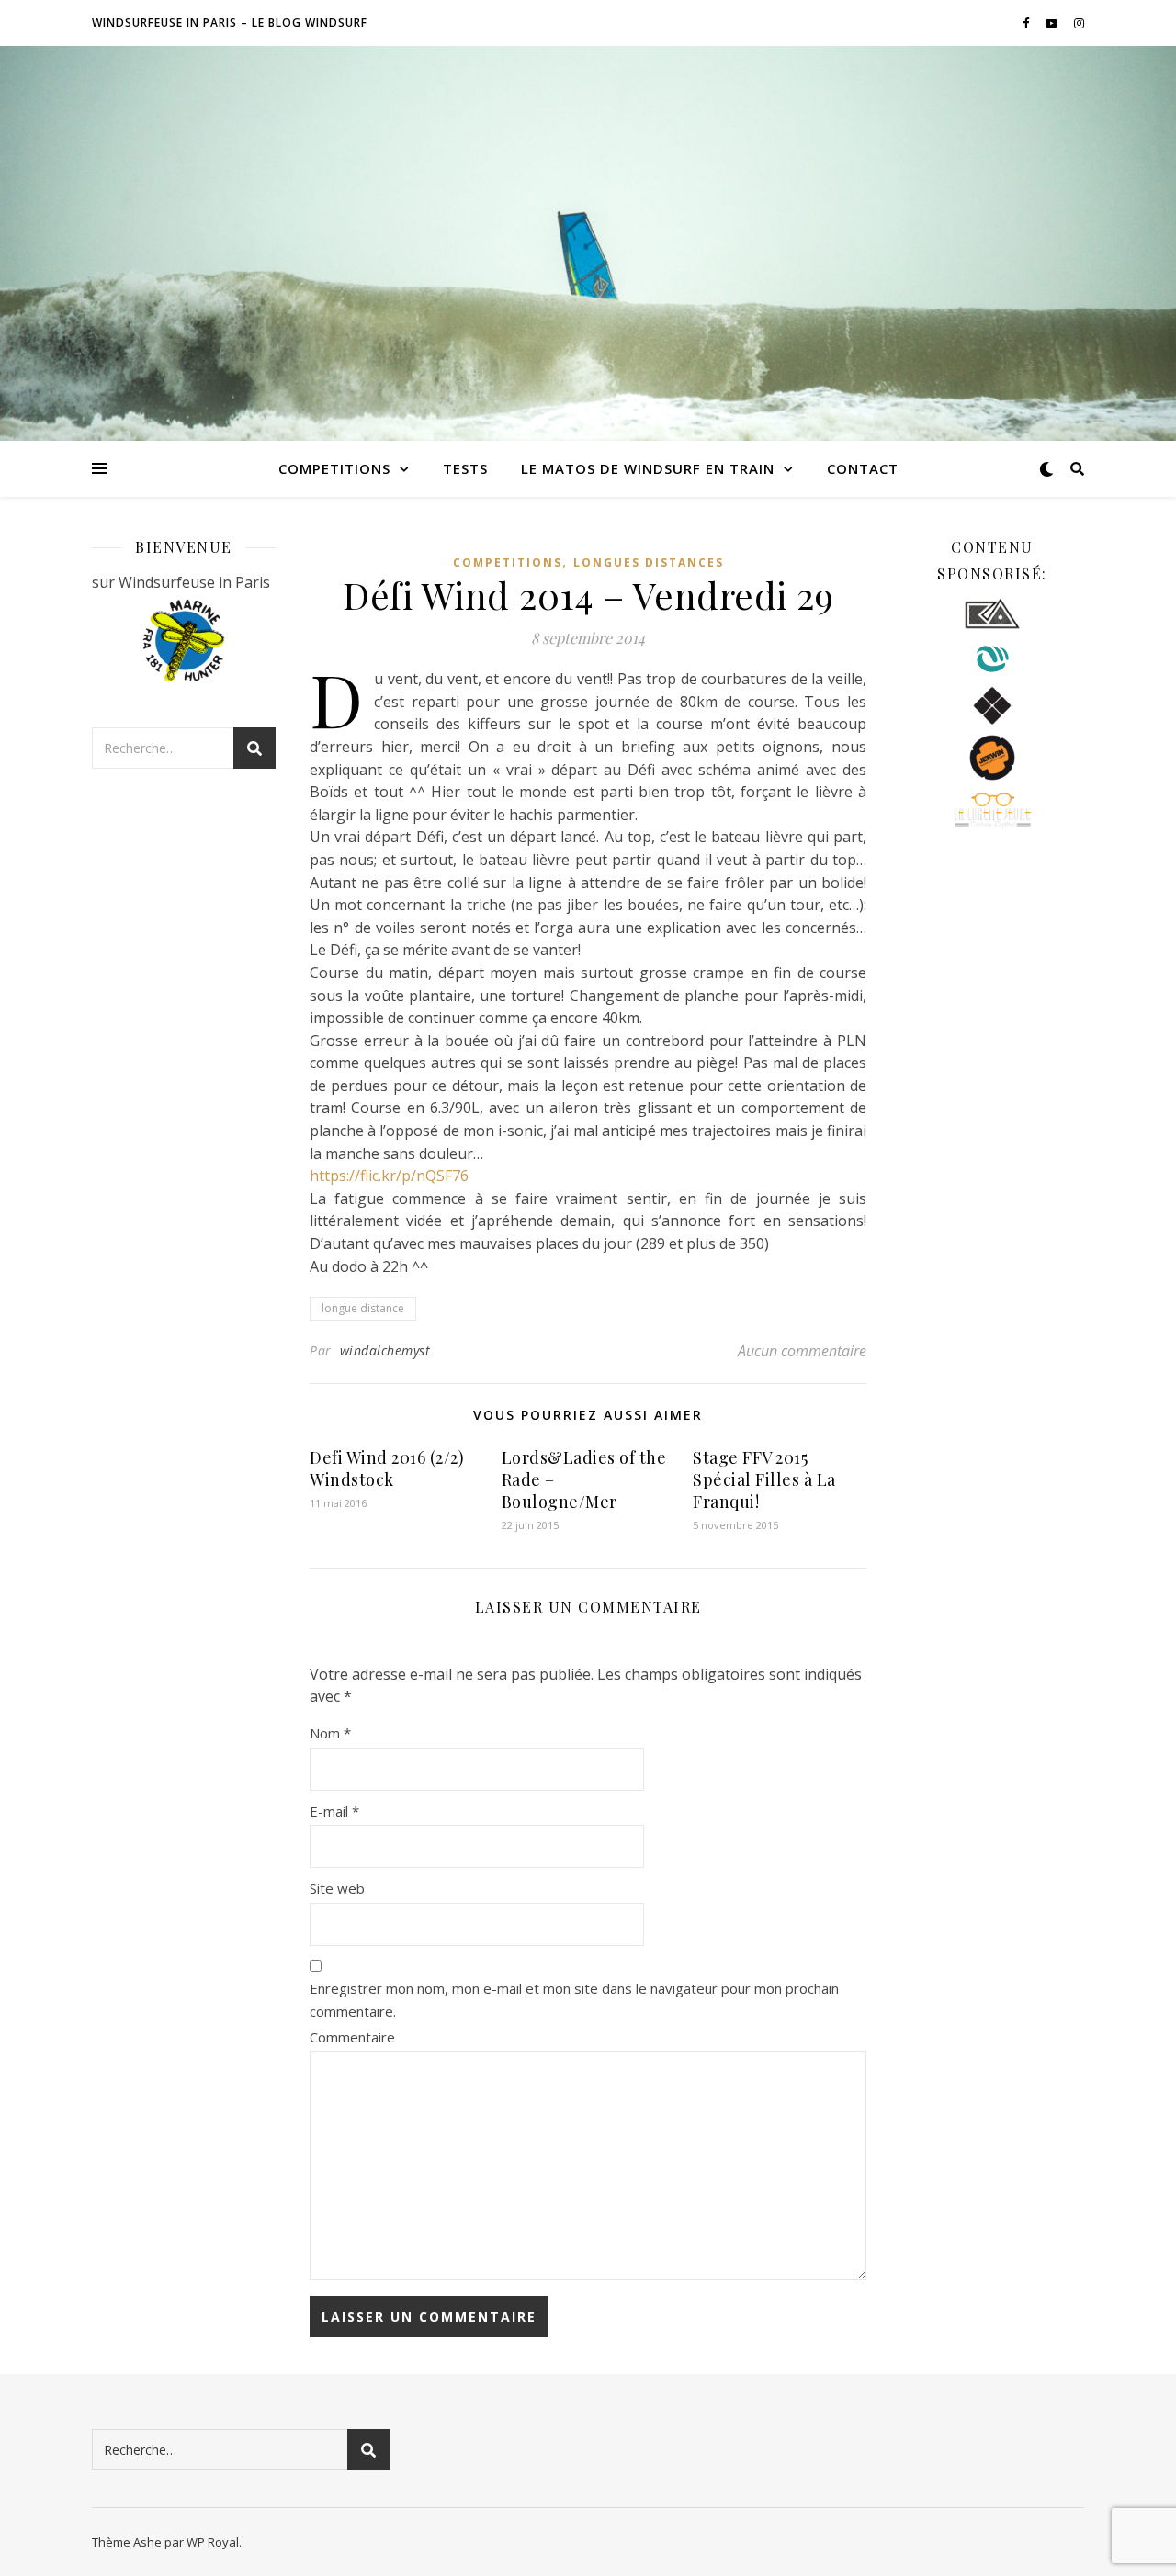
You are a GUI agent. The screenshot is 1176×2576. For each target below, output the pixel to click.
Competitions (334, 468)
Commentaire (352, 2037)
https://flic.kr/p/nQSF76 (389, 1176)
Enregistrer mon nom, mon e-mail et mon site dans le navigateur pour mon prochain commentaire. (574, 2000)
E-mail (334, 1811)
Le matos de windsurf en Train (648, 468)
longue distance (363, 1308)
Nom (330, 1733)
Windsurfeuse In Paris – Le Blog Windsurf (230, 22)
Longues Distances (649, 562)
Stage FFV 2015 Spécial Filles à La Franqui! (764, 1479)
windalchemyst (385, 1350)
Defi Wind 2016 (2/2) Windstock (387, 1468)
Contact (863, 468)
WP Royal (213, 2542)
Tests (465, 468)
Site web (337, 1888)
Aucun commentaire (802, 1351)
